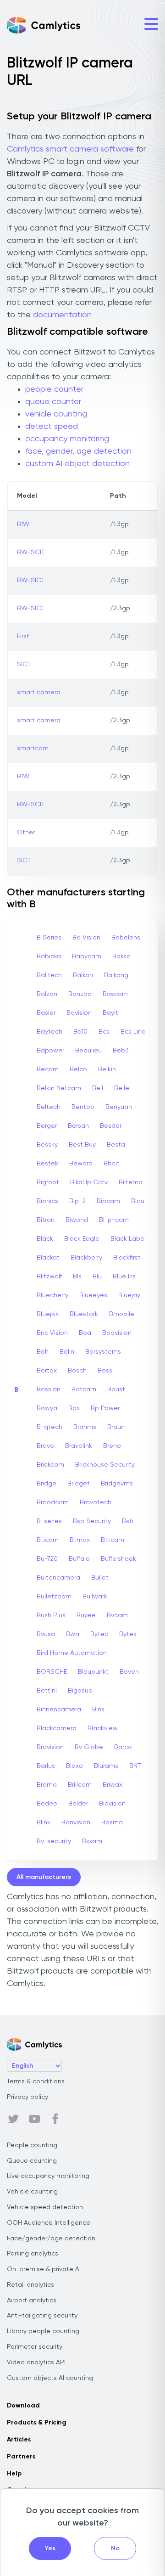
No (115, 2548)
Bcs (104, 1032)
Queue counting (32, 2161)
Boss (105, 1371)
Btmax (80, 1540)
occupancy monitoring (67, 439)
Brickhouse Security (105, 1465)
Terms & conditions (36, 2081)
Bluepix (48, 1314)
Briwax (113, 1785)
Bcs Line (133, 1032)
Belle (122, 1088)
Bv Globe (89, 1747)
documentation (62, 315)
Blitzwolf (49, 1277)
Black (45, 1239)
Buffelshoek (118, 1559)
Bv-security (54, 1841)
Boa (85, 1333)
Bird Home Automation (72, 1653)
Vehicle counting (32, 2192)
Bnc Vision (52, 1333)
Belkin (107, 1069)
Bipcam (108, 1201)
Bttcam (113, 1540)
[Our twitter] (13, 2119)
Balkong (116, 975)
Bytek (128, 1634)
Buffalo (79, 1559)
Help (14, 2474)
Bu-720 (47, 1559)
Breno (112, 1446)
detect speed (52, 427)
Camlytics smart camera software (70, 149)
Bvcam (117, 1615)
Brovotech (96, 1502)
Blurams (106, 1766)
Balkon (83, 975)
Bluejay (129, 1295)
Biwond (77, 1220)
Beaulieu (88, 1051)
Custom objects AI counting (50, 2378)
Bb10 (80, 1032)
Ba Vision (86, 938)
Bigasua (80, 1691)
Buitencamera (58, 1578)
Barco (123, 1747)
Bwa (73, 1634)
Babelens (126, 938)
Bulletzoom (54, 1597)
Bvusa (46, 1634)
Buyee (86, 1615)
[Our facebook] (55, 2119)
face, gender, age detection (78, 451)
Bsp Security (92, 1521)
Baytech (49, 1032)
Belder (78, 1804)
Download (23, 2406)
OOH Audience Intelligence (49, 2223)
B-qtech (49, 1427)
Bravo (45, 1446)
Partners (21, 2457)
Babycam (87, 956)
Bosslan (49, 1389)
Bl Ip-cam (114, 1220)
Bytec (99, 1634)
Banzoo (80, 994)
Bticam (48, 1540)
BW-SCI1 (30, 552)
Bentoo (83, 1107)
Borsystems (103, 1352)
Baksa (121, 956)
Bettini (47, 1691)
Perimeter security (35, 2347)
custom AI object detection (77, 464)
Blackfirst (127, 1258)
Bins (98, 1710)
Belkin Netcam (59, 1088)
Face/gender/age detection (51, 2239)
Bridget (79, 1484)
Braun (116, 1427)
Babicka (49, 956)
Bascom (115, 994)
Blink (44, 1822)
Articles (19, 2440)
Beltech (49, 1107)
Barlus (46, 1766)
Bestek (47, 1164)
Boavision (117, 1333)
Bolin (67, 1352)
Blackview (103, 1728)
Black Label (128, 1239)
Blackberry (86, 1258)
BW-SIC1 (30, 580)
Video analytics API (36, 2362)
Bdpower (50, 1051)
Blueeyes (93, 1295)
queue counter (53, 402)
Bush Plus (51, 1615)
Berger (47, 1126)
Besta (116, 1145)
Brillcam (80, 1785)
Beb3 (121, 1051)
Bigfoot (48, 1182)
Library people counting (43, 2331)
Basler (46, 1013)
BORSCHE (52, 1672)
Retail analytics (30, 2285)
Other (26, 832)
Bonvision (76, 1822)
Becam (48, 1069)
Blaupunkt (93, 1672)
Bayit (110, 1013)
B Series (49, 938)
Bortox (47, 1371)
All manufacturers (44, 1877)
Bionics (47, 1201)
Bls (77, 1277)
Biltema (131, 1182)
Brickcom (50, 1465)
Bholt (112, 1164)
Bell (98, 1088)
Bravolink (79, 1446)
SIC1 (23, 664)
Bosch (77, 1371)
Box (74, 1408)
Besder (111, 1126)
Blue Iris (124, 1277)
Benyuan (119, 1107)
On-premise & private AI (44, 2269)
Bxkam (92, 1841)
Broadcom (53, 1502)
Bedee (47, 1804)
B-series (49, 1521)
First (23, 636)
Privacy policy (27, 2097)
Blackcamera (57, 1728)
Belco (78, 1069)
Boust (116, 1389)
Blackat (48, 1258)
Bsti (128, 1521)
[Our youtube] (34, 2119)
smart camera (39, 692)
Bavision (79, 1013)
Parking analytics (33, 2254)
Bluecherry (52, 1295)
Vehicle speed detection (45, 2207)
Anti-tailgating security (42, 2316)
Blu (97, 1277)
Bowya (47, 1408)
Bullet (100, 1578)
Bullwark (95, 1597)
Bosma (112, 1822)
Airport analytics (32, 2300)
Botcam (84, 1389)
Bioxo (74, 1766)
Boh (43, 1352)
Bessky (47, 1145)
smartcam (33, 748)
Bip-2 (77, 1201)
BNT (135, 1766)
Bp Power (105, 1408)
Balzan (47, 994)
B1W (23, 524)
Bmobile (122, 1314)
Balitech (49, 975)
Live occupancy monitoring (48, 2176)
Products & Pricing (37, 2423)
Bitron (46, 1220)
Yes (50, 2548)
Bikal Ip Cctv (89, 1182)
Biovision (112, 1804)
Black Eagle (82, 1239)
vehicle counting (56, 414)
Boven (129, 1672)
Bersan (78, 1126)
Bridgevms (117, 1484)
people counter (54, 389)
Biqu (138, 1201)
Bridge (47, 1484)
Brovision (50, 1747)
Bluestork (84, 1314)
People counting (32, 2145)
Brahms (85, 1427)
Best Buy (82, 1145)
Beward (81, 1164)
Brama (47, 1785)
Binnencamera (59, 1710)
